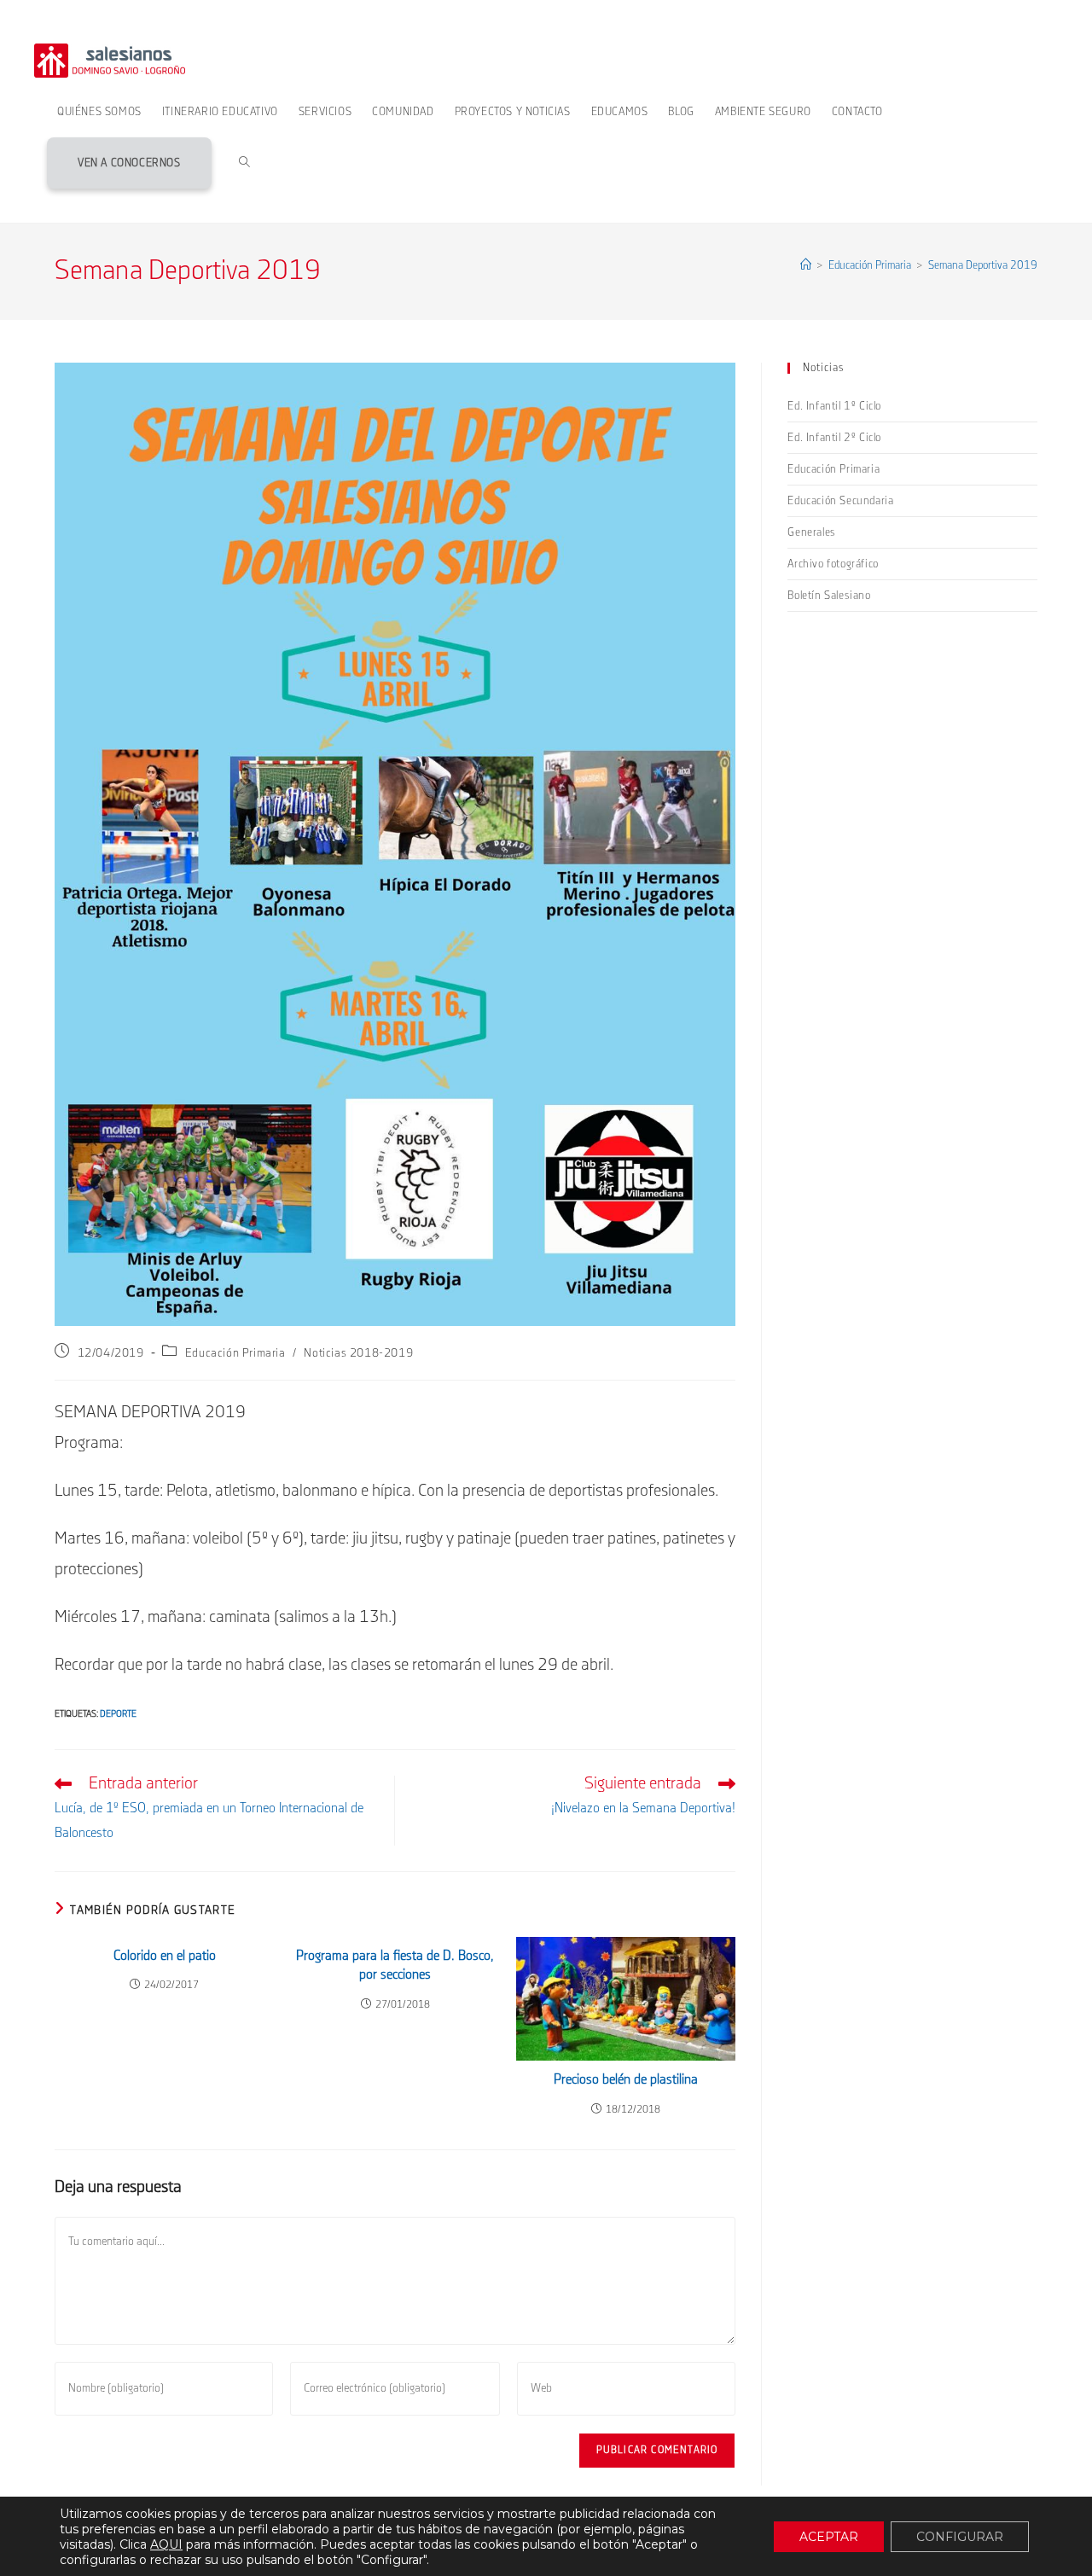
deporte (118, 1714)
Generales (811, 532)
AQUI (166, 2544)
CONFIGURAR (960, 2537)
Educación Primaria (235, 1353)
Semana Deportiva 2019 (983, 265)
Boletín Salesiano (829, 596)
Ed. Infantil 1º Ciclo (834, 406)
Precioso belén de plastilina (626, 2080)
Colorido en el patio (165, 1956)
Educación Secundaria (840, 501)
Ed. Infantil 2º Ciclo (834, 438)
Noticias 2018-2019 (358, 1353)
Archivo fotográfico (833, 564)
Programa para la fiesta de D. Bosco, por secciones (395, 1965)
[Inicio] (806, 265)
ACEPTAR (829, 2537)
